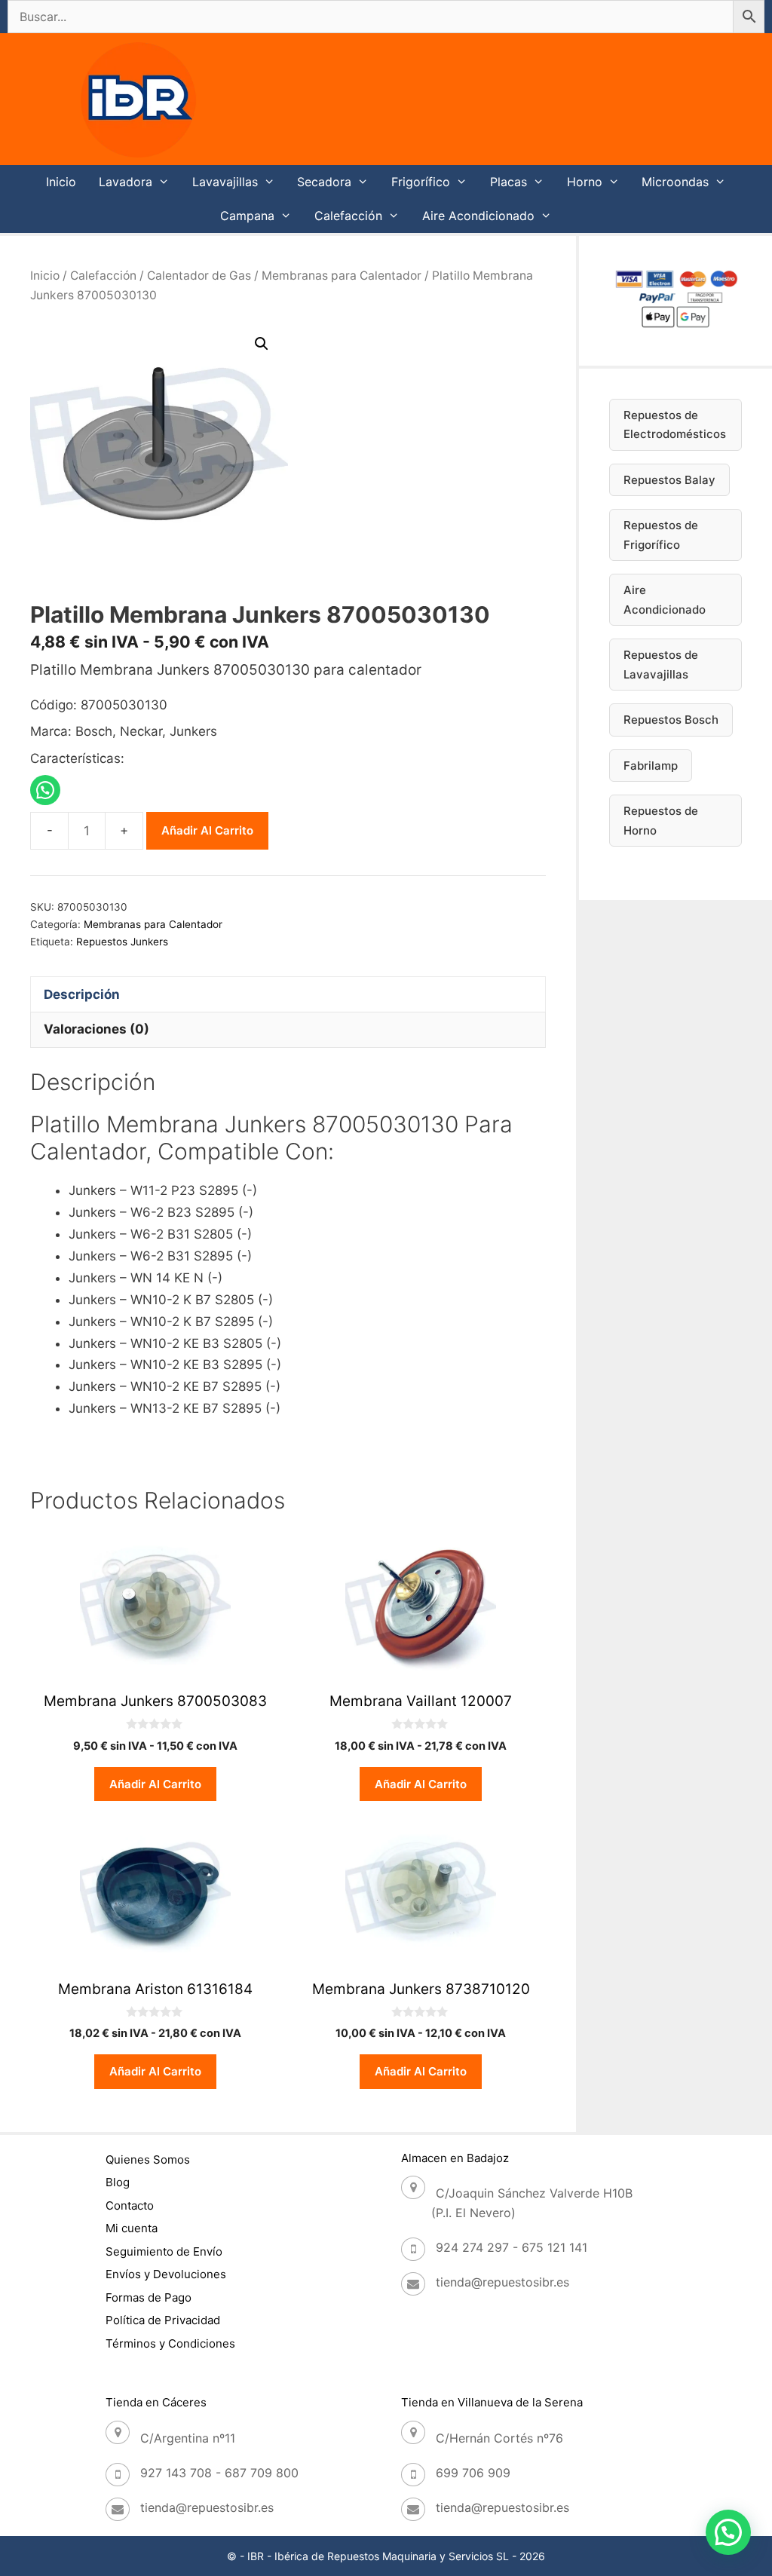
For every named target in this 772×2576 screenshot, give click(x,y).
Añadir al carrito (207, 830)
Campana (247, 216)
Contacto (130, 2205)
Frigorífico (421, 182)
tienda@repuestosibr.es (502, 2282)
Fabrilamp (651, 766)
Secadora (324, 182)
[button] (262, 344)
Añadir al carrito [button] (155, 1784)
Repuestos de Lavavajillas (661, 665)
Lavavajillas (225, 182)
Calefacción (348, 216)
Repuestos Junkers (122, 942)
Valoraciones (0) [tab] (96, 1029)
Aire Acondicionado (478, 216)
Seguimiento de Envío (164, 2251)
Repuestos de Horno (661, 821)
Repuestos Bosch (671, 720)
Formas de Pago (149, 2297)
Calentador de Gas (199, 276)
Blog (118, 2182)
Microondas (675, 182)
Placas (509, 182)
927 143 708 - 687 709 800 (219, 2473)
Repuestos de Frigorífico (661, 535)
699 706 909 (473, 2473)
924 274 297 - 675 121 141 (512, 2247)
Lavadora (126, 182)
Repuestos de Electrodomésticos (675, 425)
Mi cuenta (132, 2228)
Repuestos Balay (669, 480)
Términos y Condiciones (170, 2343)
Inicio (61, 182)
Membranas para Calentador (342, 276)
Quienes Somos (148, 2159)
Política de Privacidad (163, 2320)
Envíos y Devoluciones (166, 2274)
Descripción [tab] (82, 994)
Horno (585, 182)
